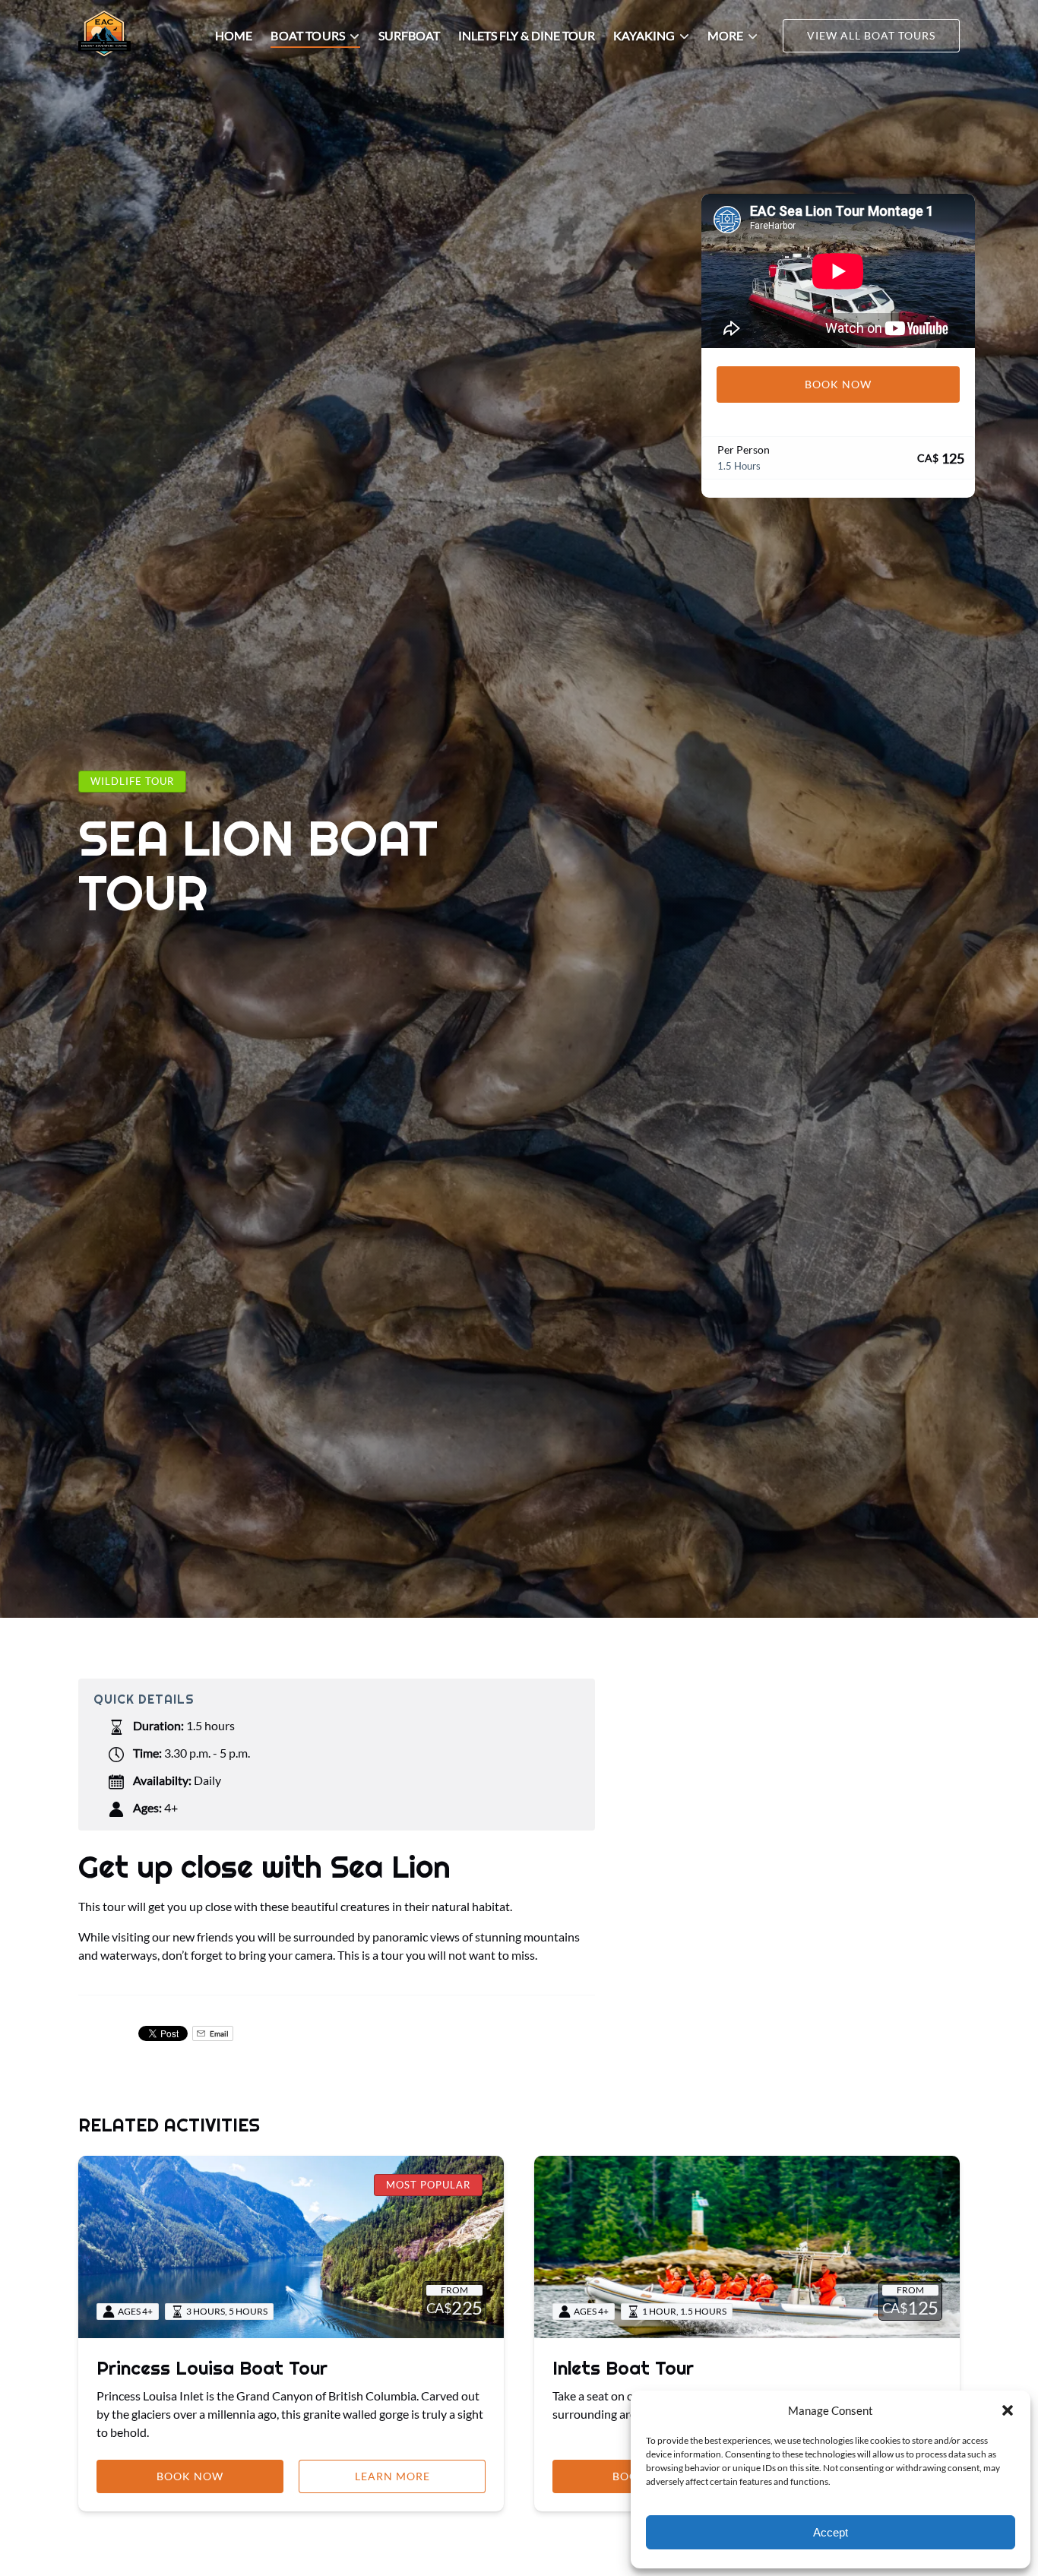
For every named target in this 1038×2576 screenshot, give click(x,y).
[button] (1008, 2410)
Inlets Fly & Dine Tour (527, 35)
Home (234, 35)
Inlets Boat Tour (623, 2368)
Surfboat (409, 35)
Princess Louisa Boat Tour (212, 2368)
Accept (831, 2532)
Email (218, 2033)
